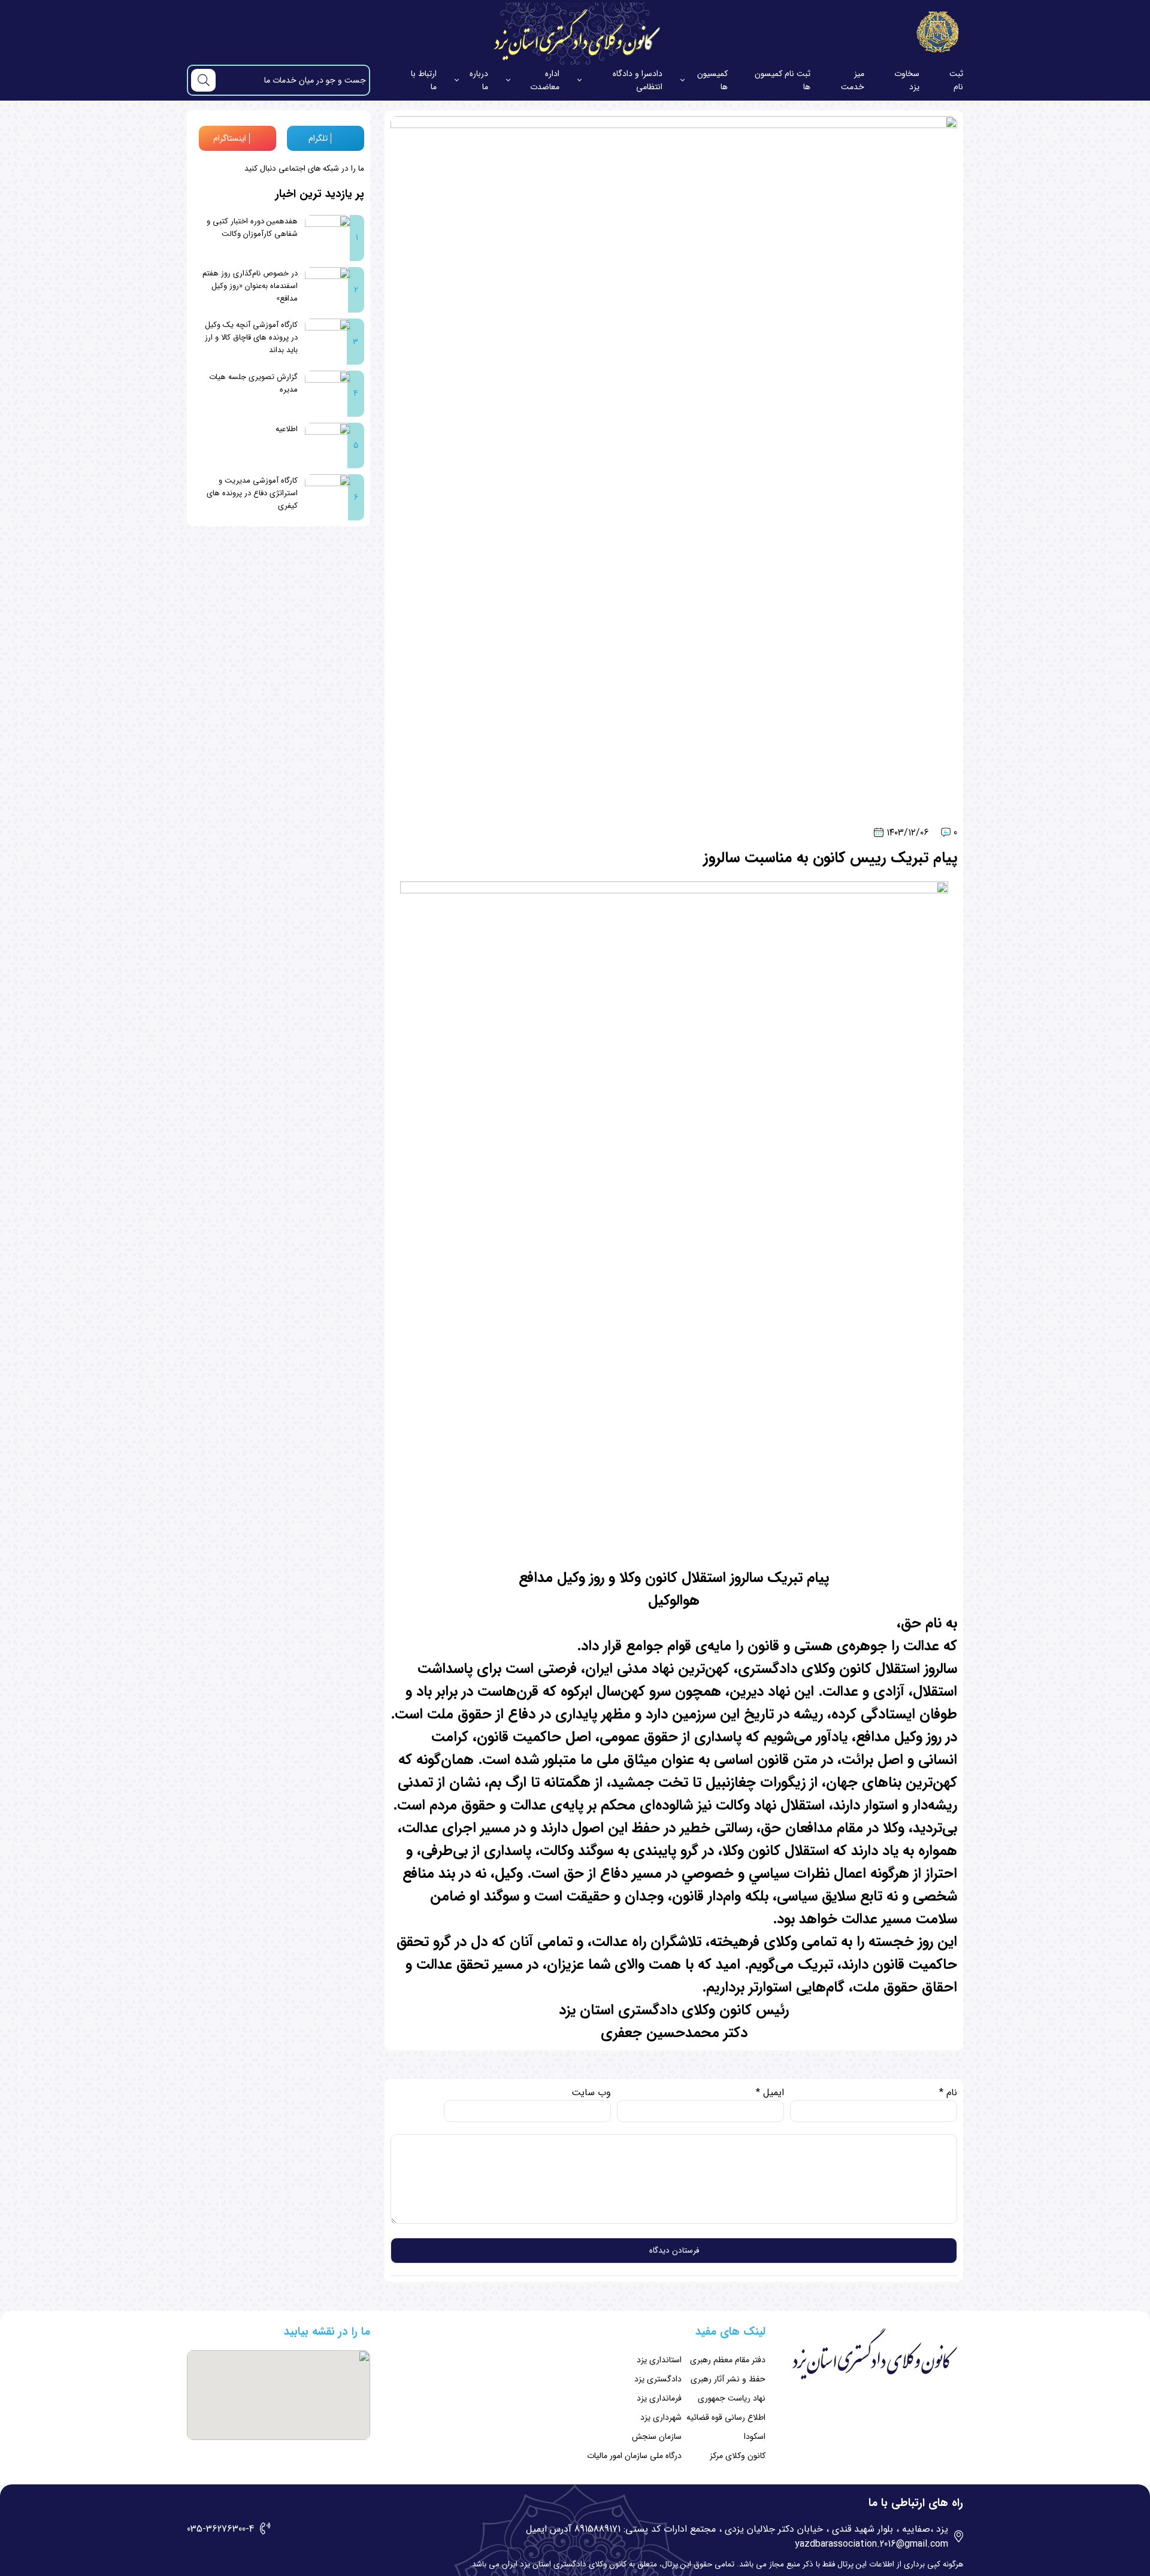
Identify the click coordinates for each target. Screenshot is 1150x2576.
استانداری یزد (659, 2360)
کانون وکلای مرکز (738, 2456)
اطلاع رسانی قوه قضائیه (726, 2417)
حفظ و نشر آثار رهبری (728, 2379)
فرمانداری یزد (659, 2398)
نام (948, 2092)
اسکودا (755, 2436)
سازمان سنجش (657, 2436)
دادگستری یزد (658, 2379)
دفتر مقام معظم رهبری (728, 2360)
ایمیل (770, 2092)
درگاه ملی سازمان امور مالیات (634, 2456)
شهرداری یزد (661, 2417)
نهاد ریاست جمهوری (732, 2398)
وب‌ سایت (591, 2092)
